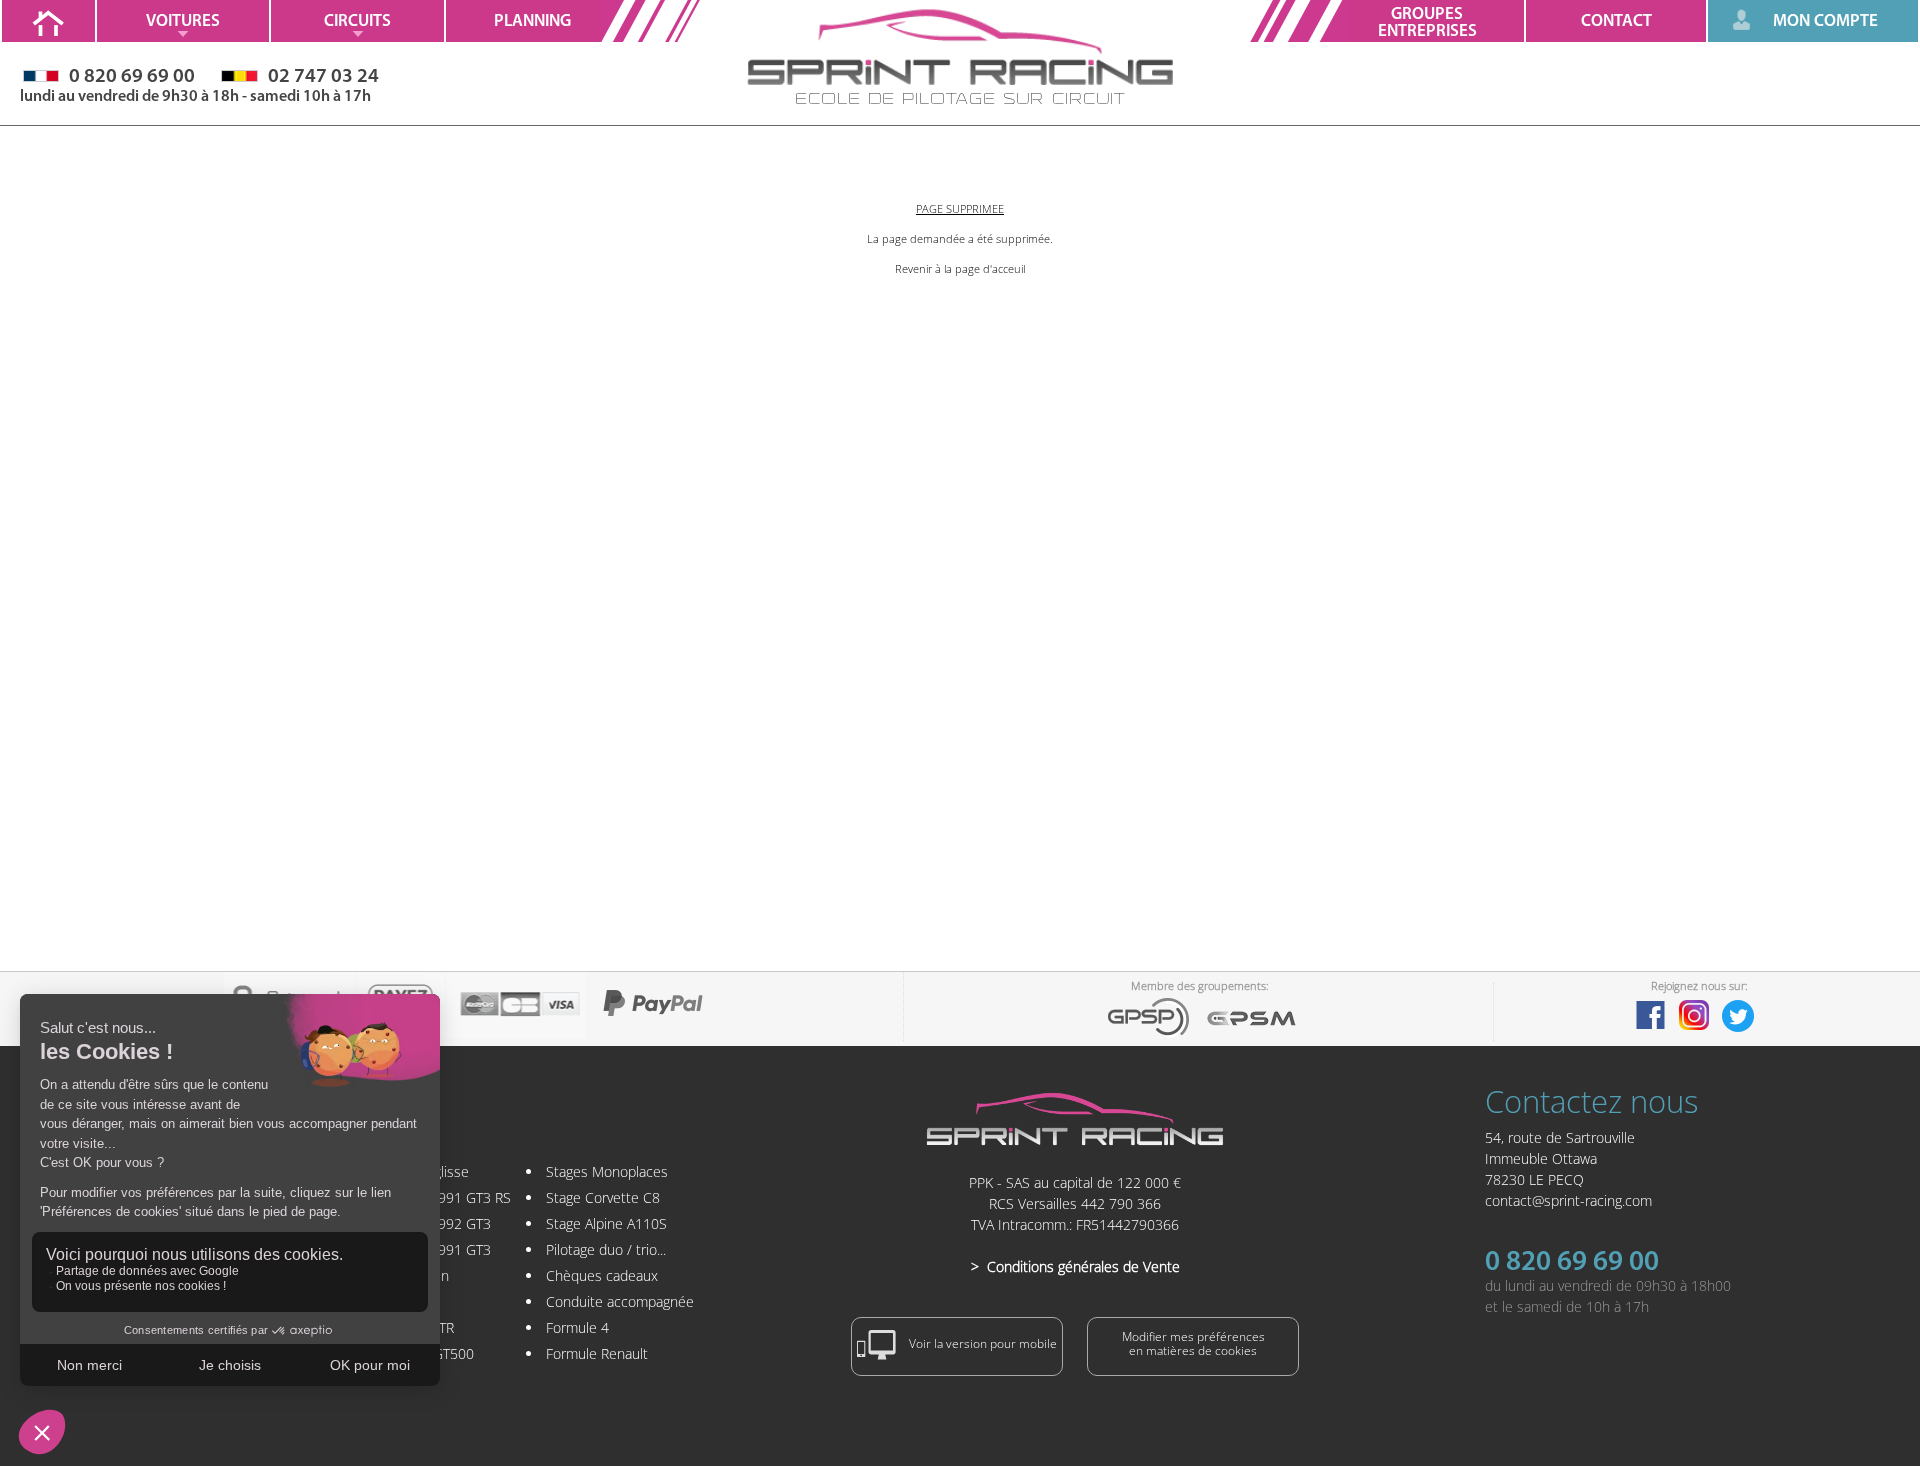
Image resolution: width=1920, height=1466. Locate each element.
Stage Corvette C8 (603, 1197)
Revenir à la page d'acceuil (960, 268)
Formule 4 (577, 1327)
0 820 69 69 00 (1572, 1263)
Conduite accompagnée (620, 1301)
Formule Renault (597, 1353)
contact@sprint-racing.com (1568, 1200)
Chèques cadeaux (602, 1275)
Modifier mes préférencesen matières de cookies (1193, 1343)
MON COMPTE (1825, 21)
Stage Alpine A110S (606, 1223)
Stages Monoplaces (607, 1171)
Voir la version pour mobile (981, 1344)
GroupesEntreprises (1427, 23)
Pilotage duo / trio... (606, 1249)
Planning (532, 21)
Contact (1616, 21)
